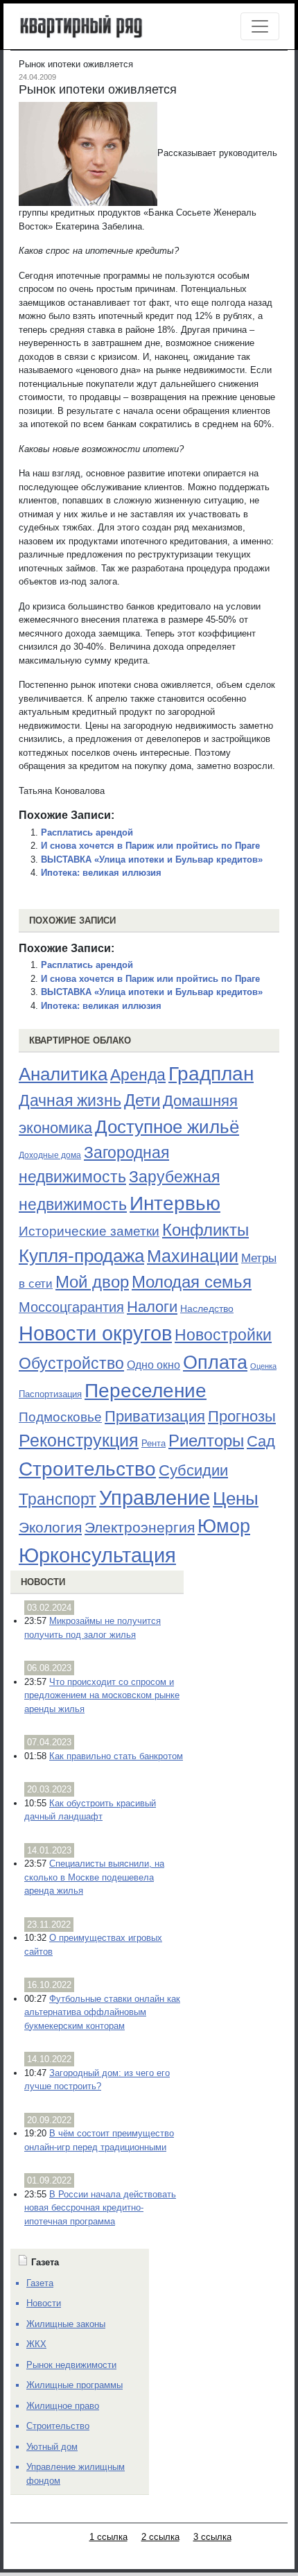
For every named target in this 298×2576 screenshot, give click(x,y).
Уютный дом (52, 2447)
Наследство (207, 1308)
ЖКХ (36, 2344)
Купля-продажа (81, 1256)
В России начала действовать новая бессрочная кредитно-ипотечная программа (100, 2208)
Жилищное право (63, 2406)
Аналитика (63, 1074)
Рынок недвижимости (71, 2365)
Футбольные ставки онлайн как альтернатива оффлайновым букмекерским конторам (102, 2012)
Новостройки (223, 1335)
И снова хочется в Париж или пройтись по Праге (150, 846)
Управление (155, 1498)
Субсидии (193, 1470)
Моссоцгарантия (71, 1307)
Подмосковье (60, 1417)
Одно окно (154, 1365)
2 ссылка (160, 2537)
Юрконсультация (97, 1555)
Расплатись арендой (87, 832)
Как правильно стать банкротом (116, 1756)
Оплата (215, 1362)
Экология (50, 1527)
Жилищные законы (66, 2324)
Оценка (263, 1366)
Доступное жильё (167, 1127)
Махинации (193, 1256)
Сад (261, 1441)
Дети (142, 1100)
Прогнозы (242, 1417)
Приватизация (155, 1417)
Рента (154, 1443)
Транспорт (58, 1499)
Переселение (146, 1391)
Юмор (224, 1526)
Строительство (87, 1469)
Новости (43, 1582)
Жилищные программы (74, 2385)
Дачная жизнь (70, 1100)
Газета (40, 2283)
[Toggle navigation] (260, 26)
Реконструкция (79, 1440)
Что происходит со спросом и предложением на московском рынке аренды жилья (102, 1695)
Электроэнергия (140, 1528)
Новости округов (95, 1333)
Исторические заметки (89, 1231)
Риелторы (206, 1441)
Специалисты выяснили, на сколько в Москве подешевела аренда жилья (94, 1877)
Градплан (211, 1074)
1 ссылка (108, 2537)
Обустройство (71, 1363)
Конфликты (205, 1230)
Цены (236, 1498)
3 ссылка (212, 2537)
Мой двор (92, 1282)
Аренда (138, 1075)
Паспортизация (50, 1394)
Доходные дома (50, 1155)
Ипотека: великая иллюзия (101, 873)
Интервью (175, 1203)
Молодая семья (192, 1282)
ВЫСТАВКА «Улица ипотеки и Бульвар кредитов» (152, 859)
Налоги (152, 1307)
